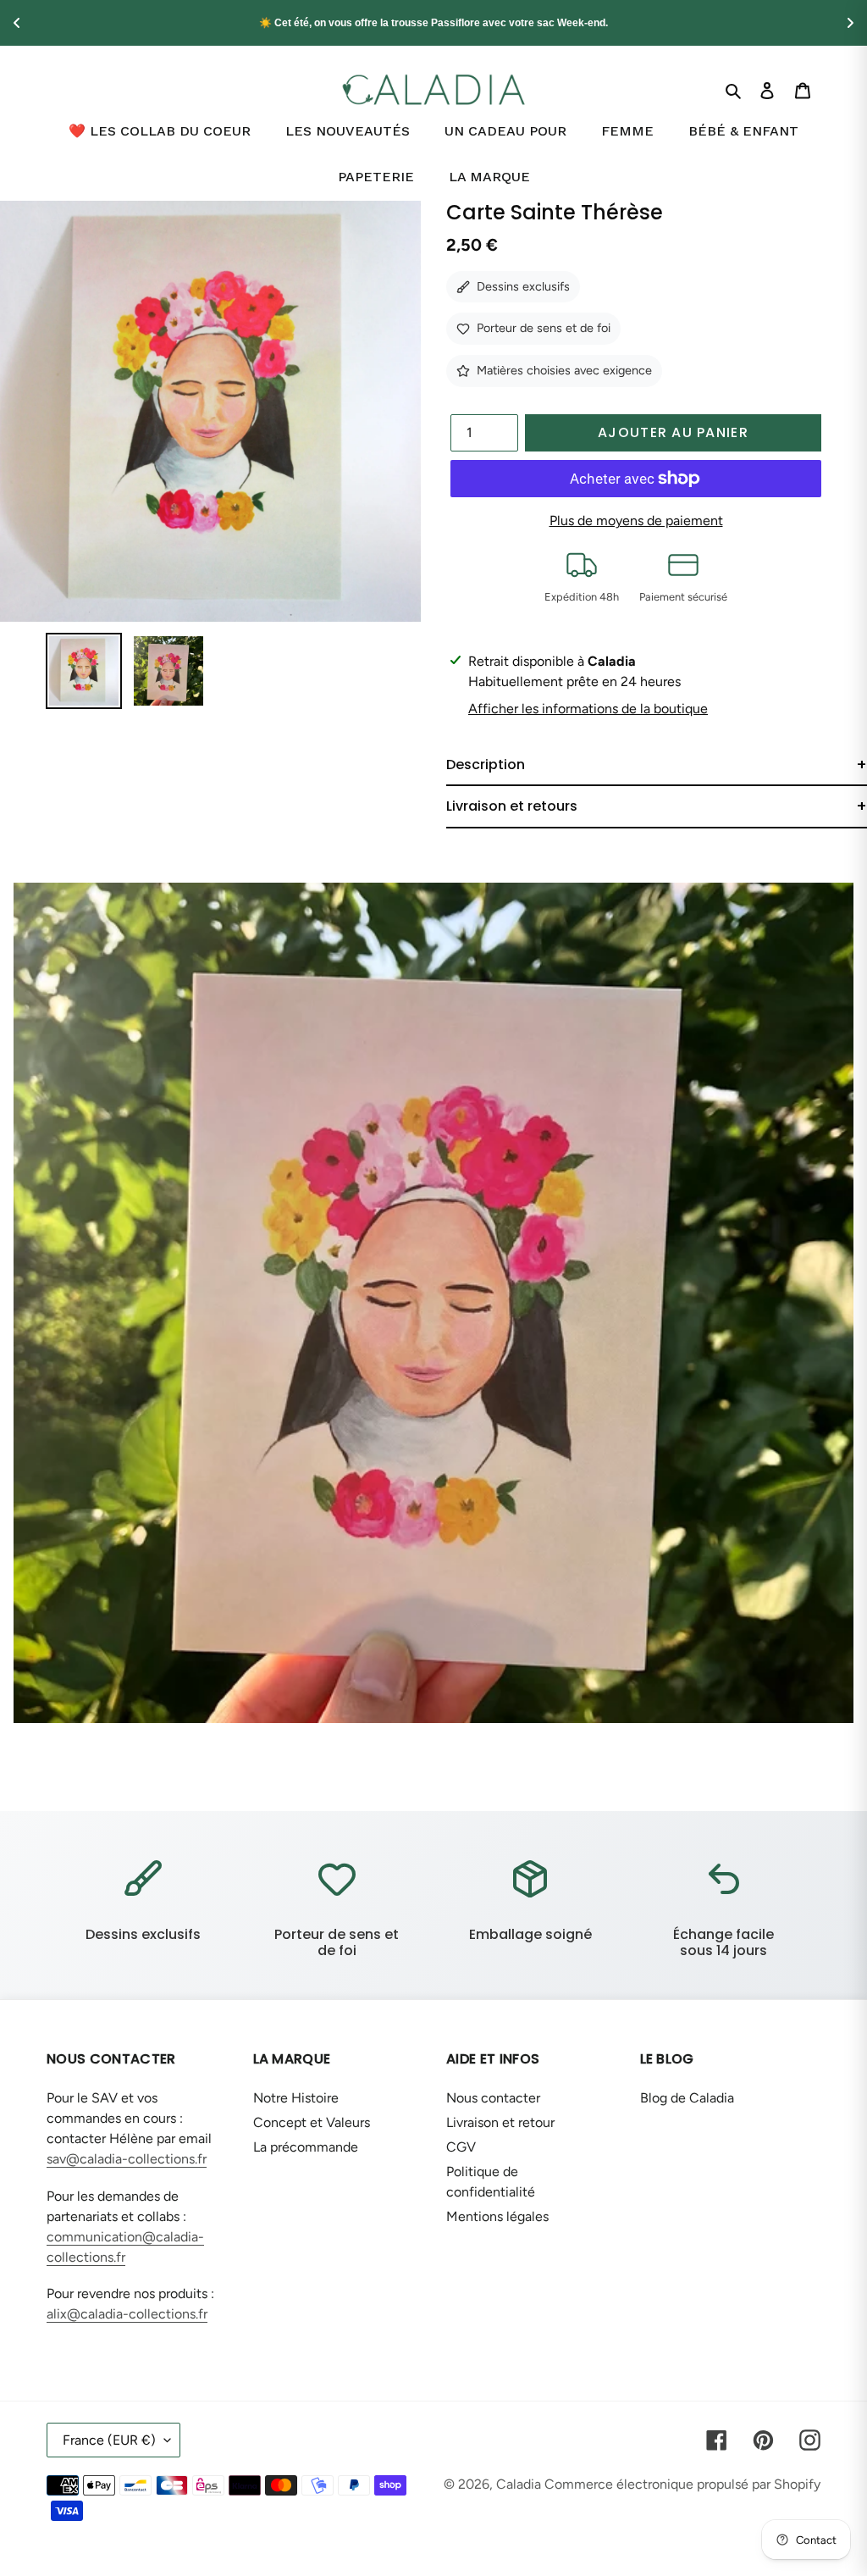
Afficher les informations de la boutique (588, 709)
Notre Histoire (296, 2098)
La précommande (306, 2147)
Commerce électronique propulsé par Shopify (682, 2484)
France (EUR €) (109, 2440)
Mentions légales (497, 2216)
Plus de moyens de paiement (636, 521)
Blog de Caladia (687, 2098)
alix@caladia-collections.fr (127, 2314)
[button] (657, 765)
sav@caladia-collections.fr (127, 2159)
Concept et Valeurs (312, 2122)
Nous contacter (493, 2098)
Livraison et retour (500, 2122)
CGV (461, 2147)
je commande (601, 23)
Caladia (519, 2484)
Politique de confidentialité (491, 2182)
